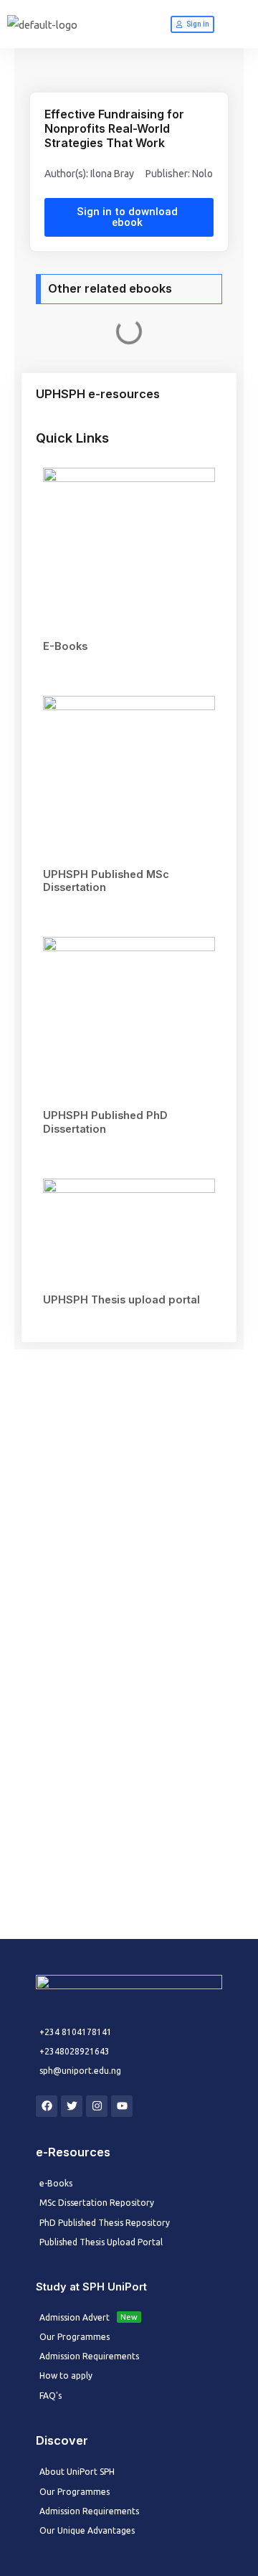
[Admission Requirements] (129, 2356)
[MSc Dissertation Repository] (129, 2203)
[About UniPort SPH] (129, 2472)
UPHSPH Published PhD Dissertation (105, 1122)
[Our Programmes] (129, 2337)
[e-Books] (129, 2183)
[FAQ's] (129, 2396)
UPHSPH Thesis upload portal (121, 1300)
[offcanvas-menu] (239, 25)
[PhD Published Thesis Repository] (129, 2223)
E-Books (65, 646)
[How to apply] (129, 2376)
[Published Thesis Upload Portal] (129, 2242)
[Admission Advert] (129, 2317)
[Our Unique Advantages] (129, 2530)
